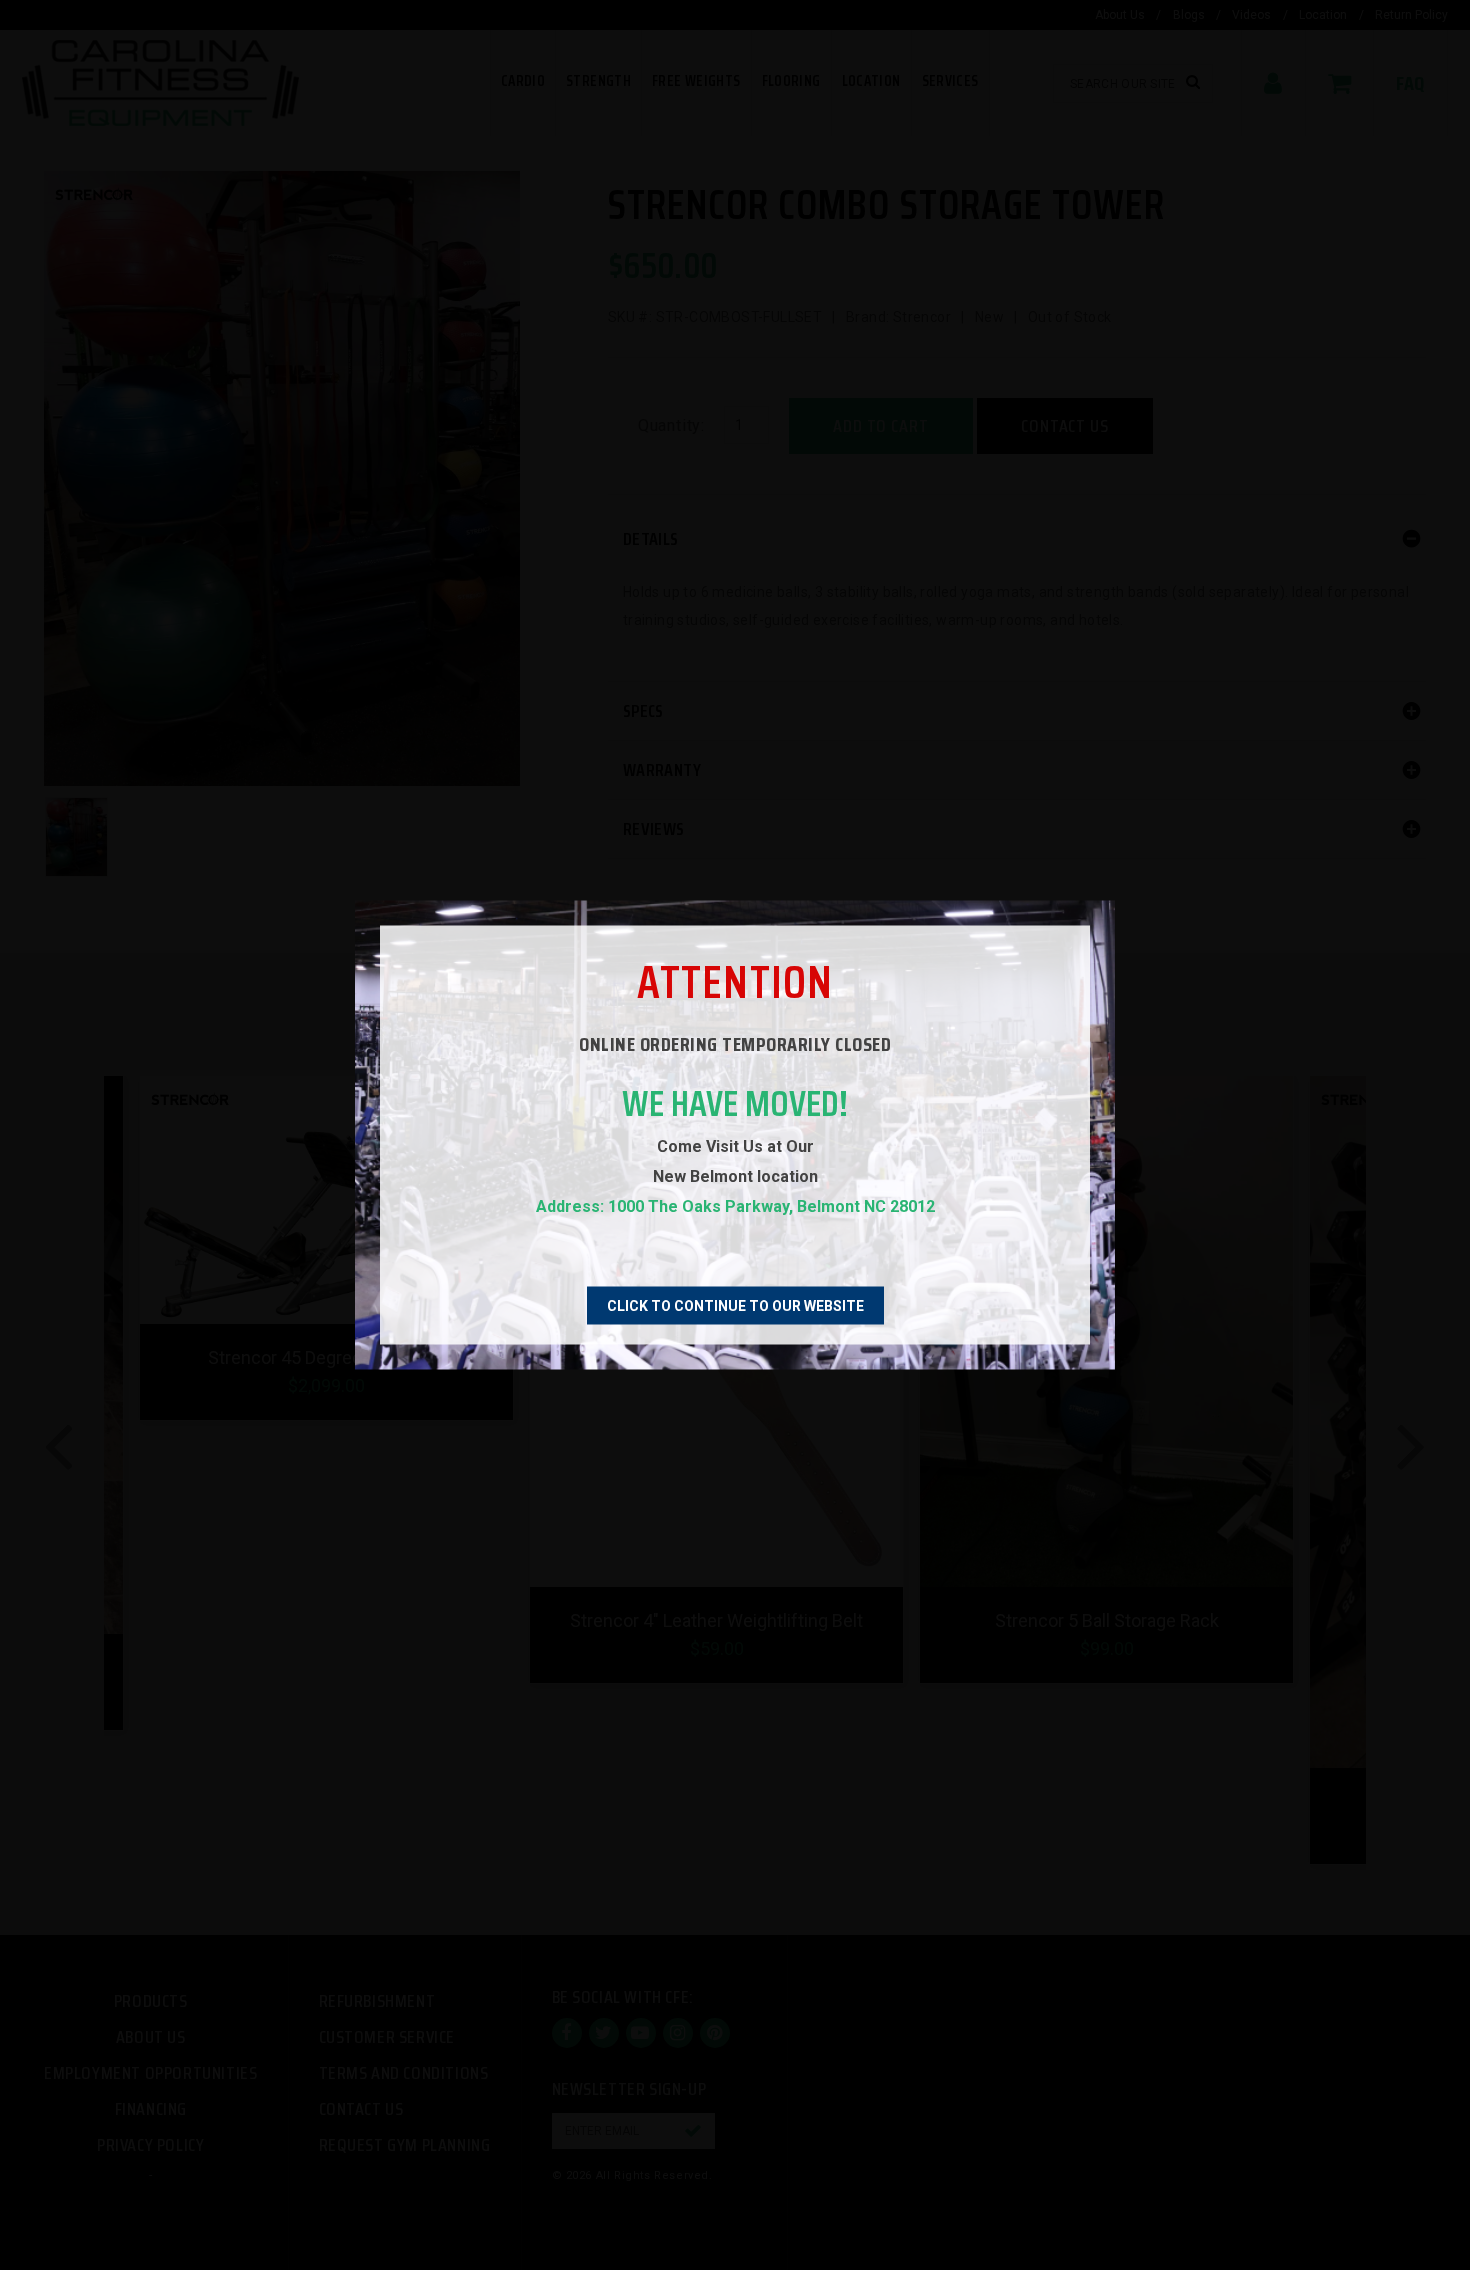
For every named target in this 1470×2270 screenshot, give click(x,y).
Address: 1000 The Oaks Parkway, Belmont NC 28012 (735, 1206)
